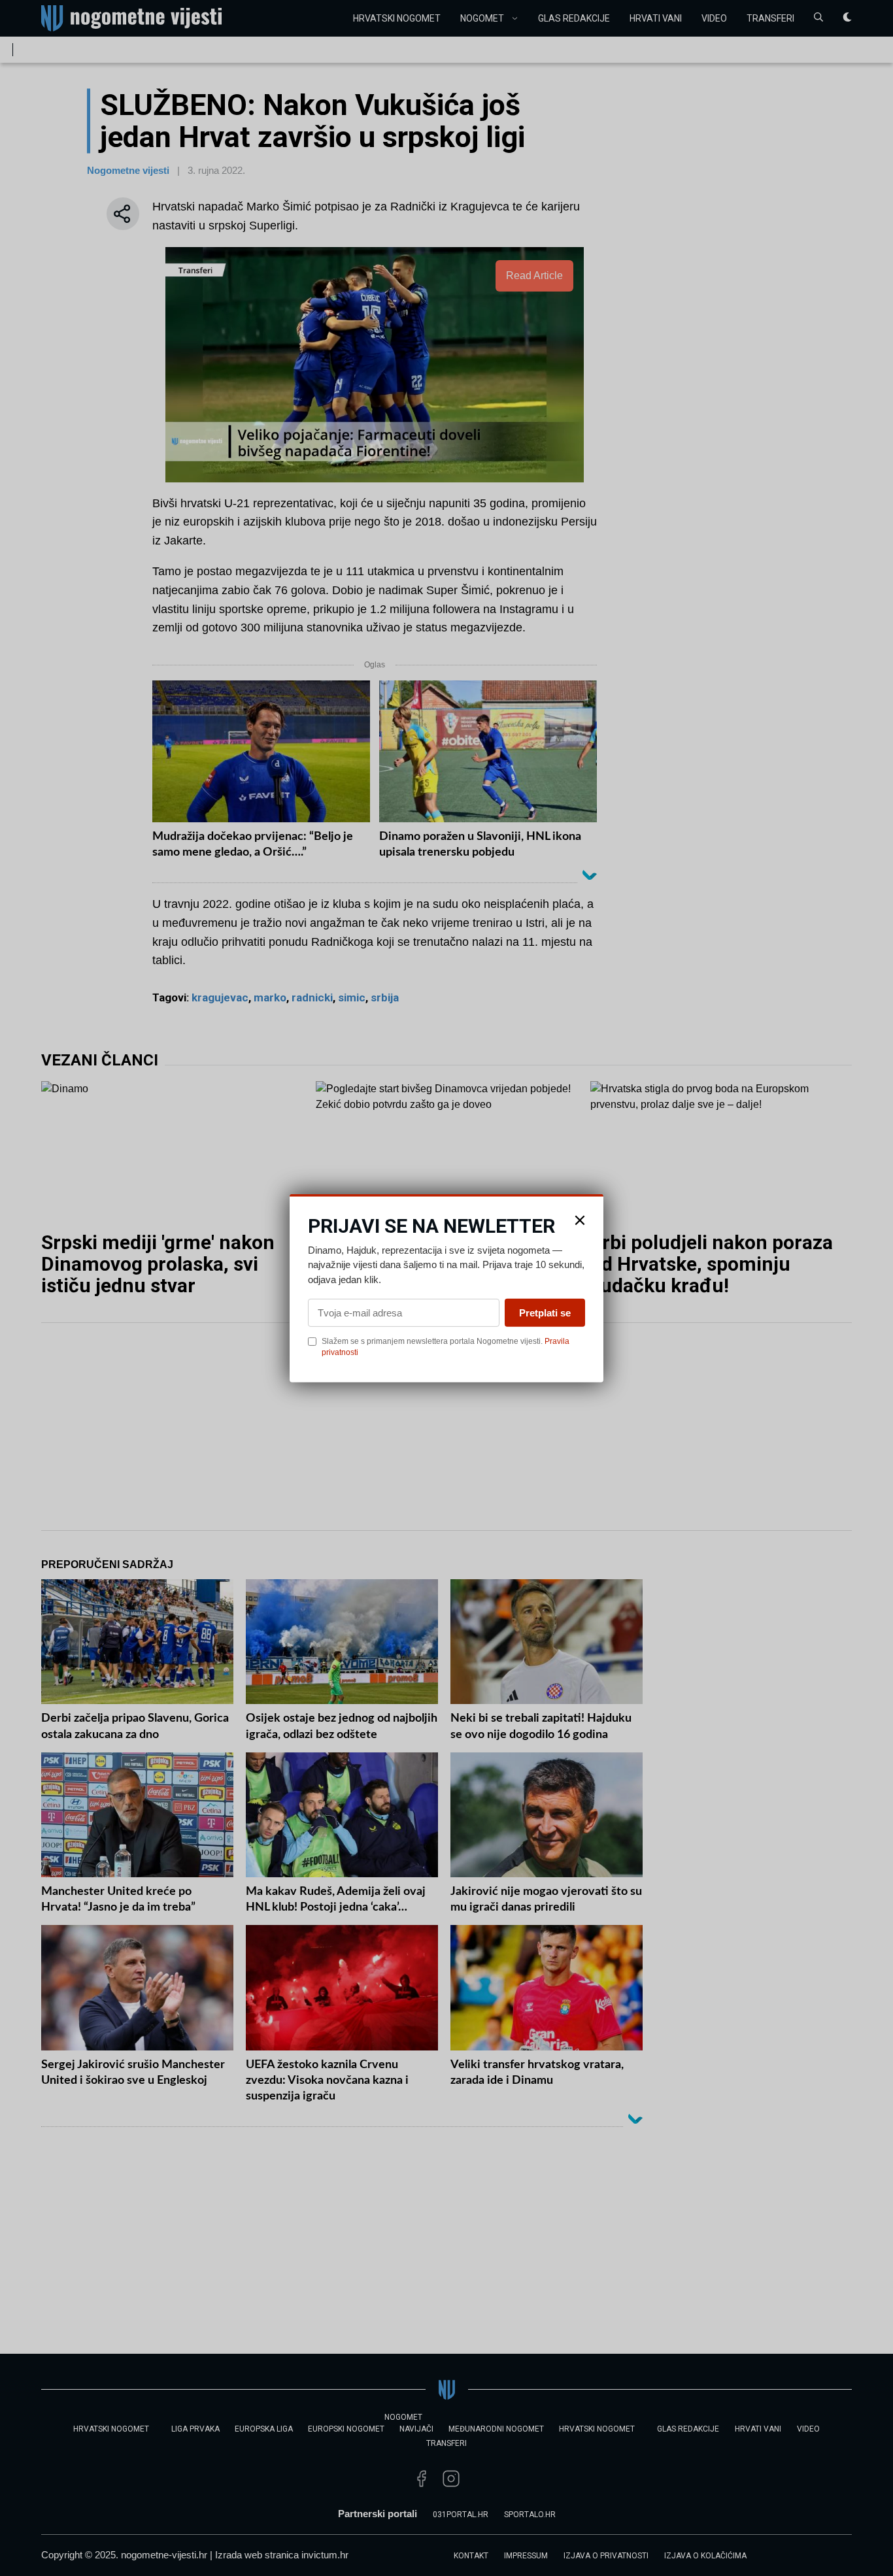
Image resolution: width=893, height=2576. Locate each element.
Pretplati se (545, 1313)
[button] (580, 1220)
